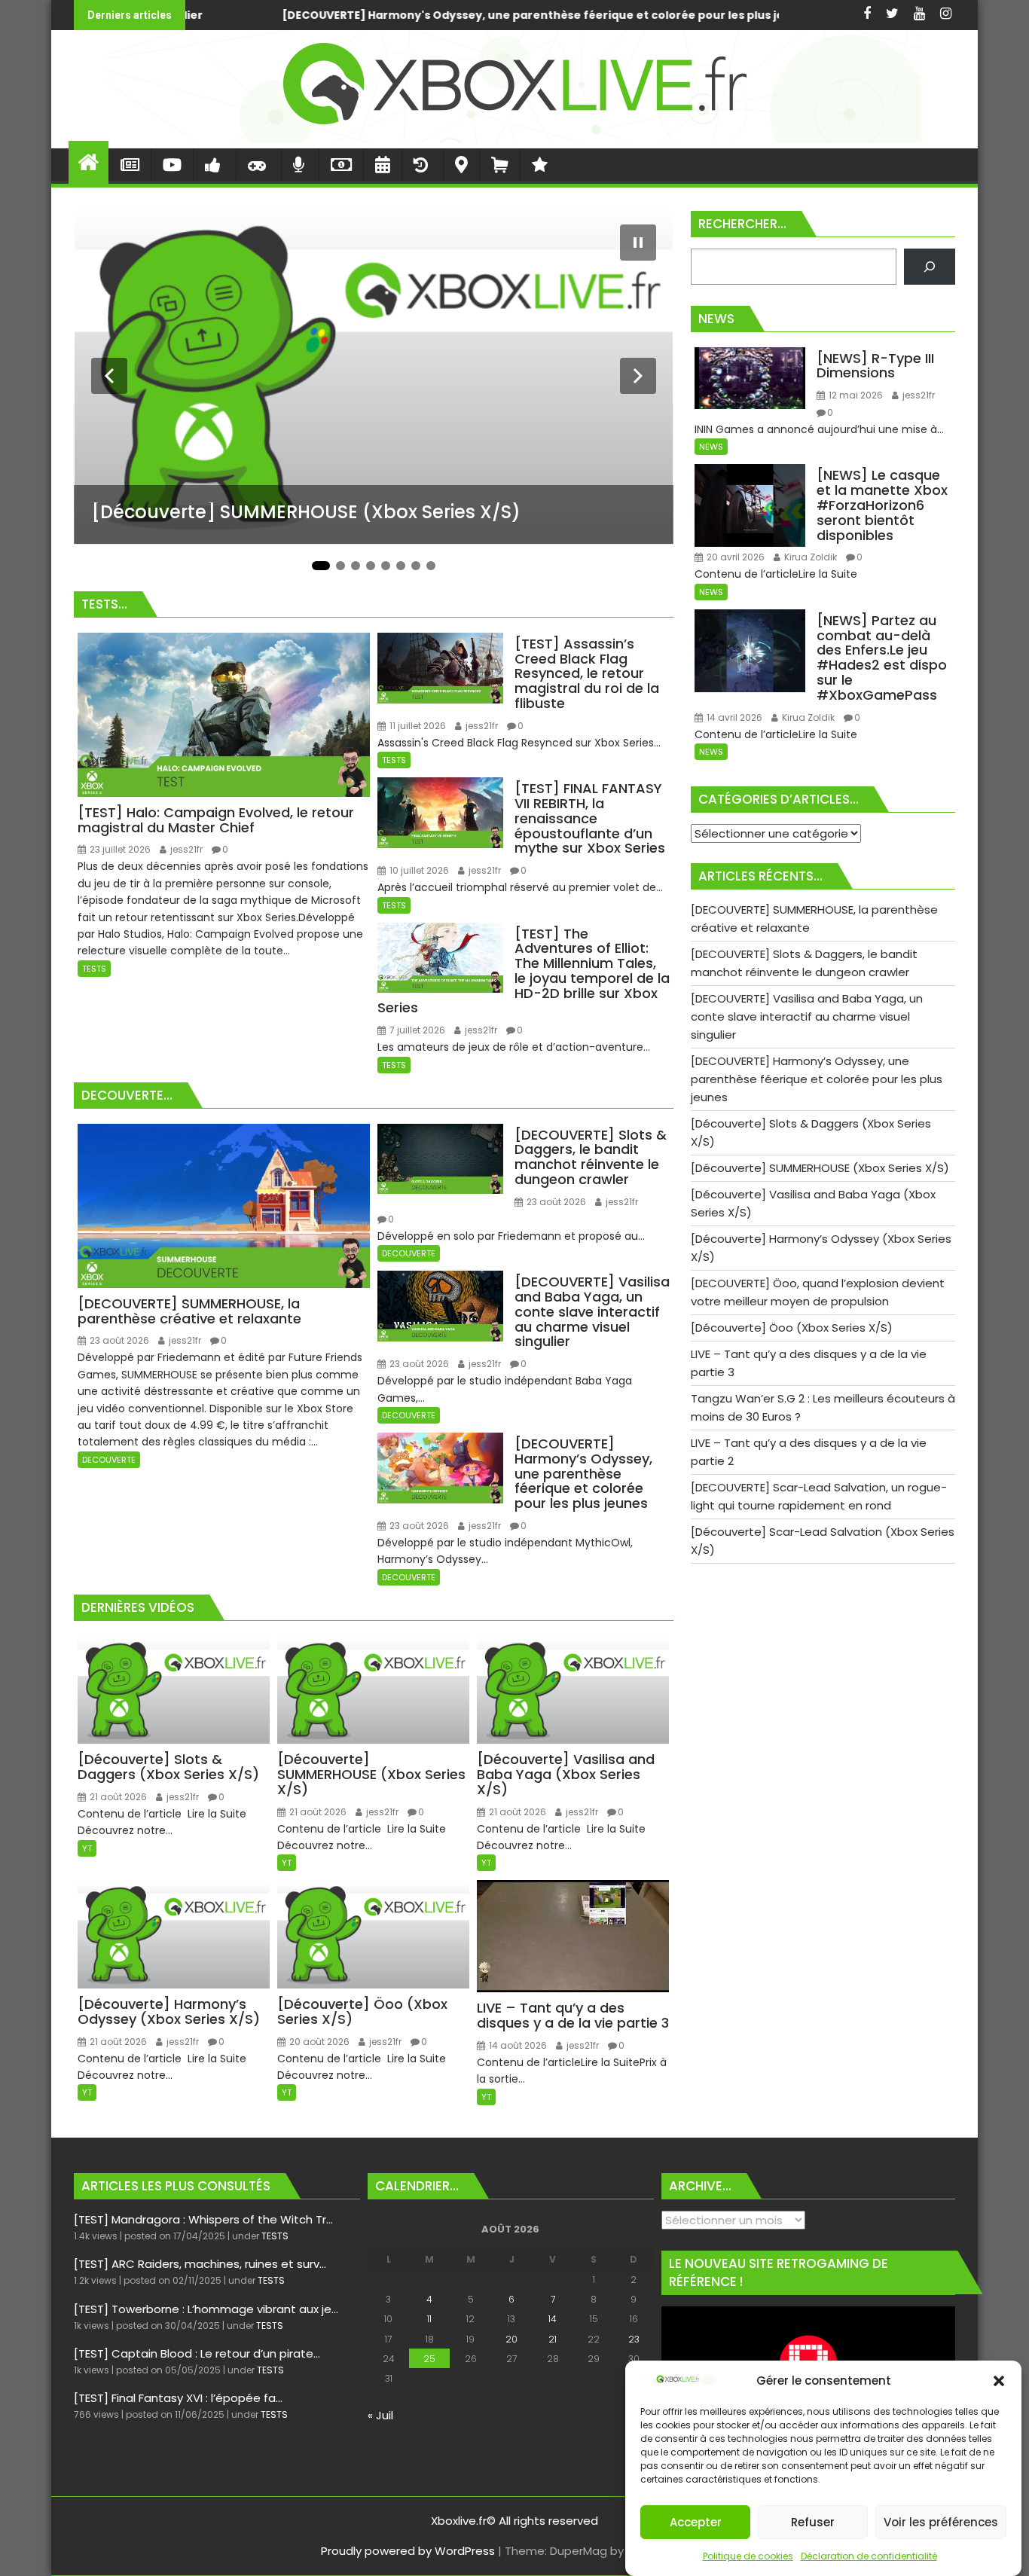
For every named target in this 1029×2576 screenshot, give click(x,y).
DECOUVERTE (109, 1460)
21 (553, 2339)
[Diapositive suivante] (638, 376)
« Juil (380, 2415)
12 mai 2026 (855, 395)
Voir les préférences (941, 2522)
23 (634, 2339)
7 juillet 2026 (416, 1030)
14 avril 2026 (733, 717)
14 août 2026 (517, 2045)
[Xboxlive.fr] (514, 139)
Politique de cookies (748, 2556)
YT (87, 1848)
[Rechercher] (930, 267)
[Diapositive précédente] (109, 376)
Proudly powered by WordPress (408, 2551)
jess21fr (185, 849)
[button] (999, 2381)
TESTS (94, 969)
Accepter (696, 2522)
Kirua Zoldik (809, 557)
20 (511, 2339)
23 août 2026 (118, 1340)
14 (553, 2319)
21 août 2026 (117, 1797)
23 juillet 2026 (119, 849)
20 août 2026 (318, 2042)
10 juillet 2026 (418, 870)
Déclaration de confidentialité (869, 2556)
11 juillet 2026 (417, 726)
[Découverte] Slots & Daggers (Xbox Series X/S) (653, 15)
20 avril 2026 (734, 557)
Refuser (813, 2522)
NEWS (711, 447)
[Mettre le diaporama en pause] (638, 243)
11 (429, 2319)
